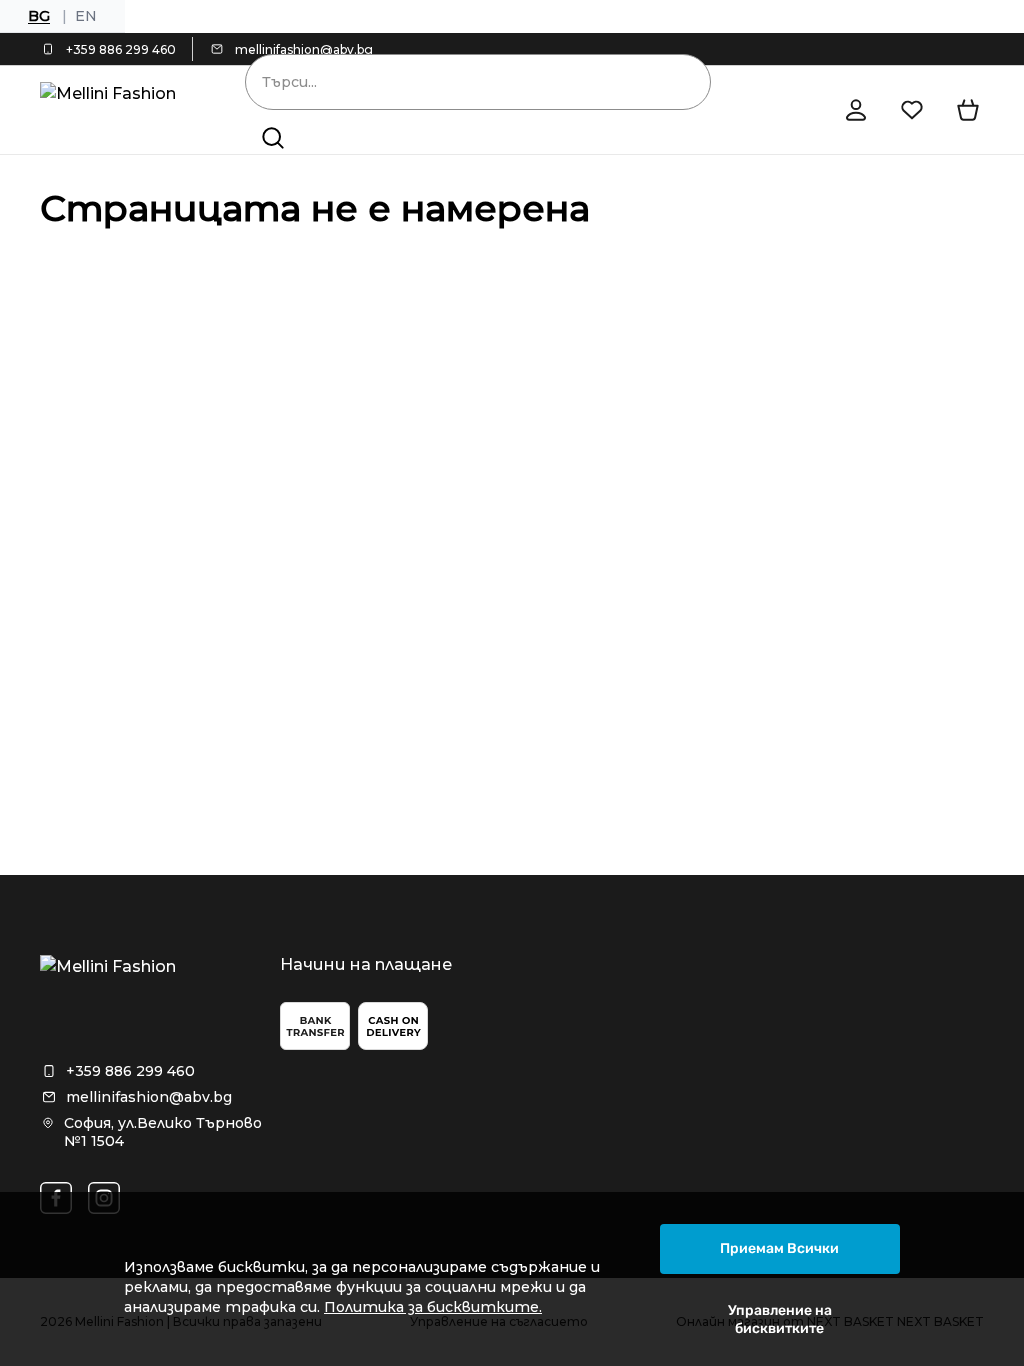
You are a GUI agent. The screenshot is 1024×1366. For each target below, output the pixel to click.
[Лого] (114, 110)
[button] (273, 138)
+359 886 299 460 (121, 49)
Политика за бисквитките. (433, 1307)
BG (39, 16)
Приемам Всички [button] (779, 1248)
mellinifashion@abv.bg (304, 49)
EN (86, 16)
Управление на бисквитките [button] (780, 1319)
